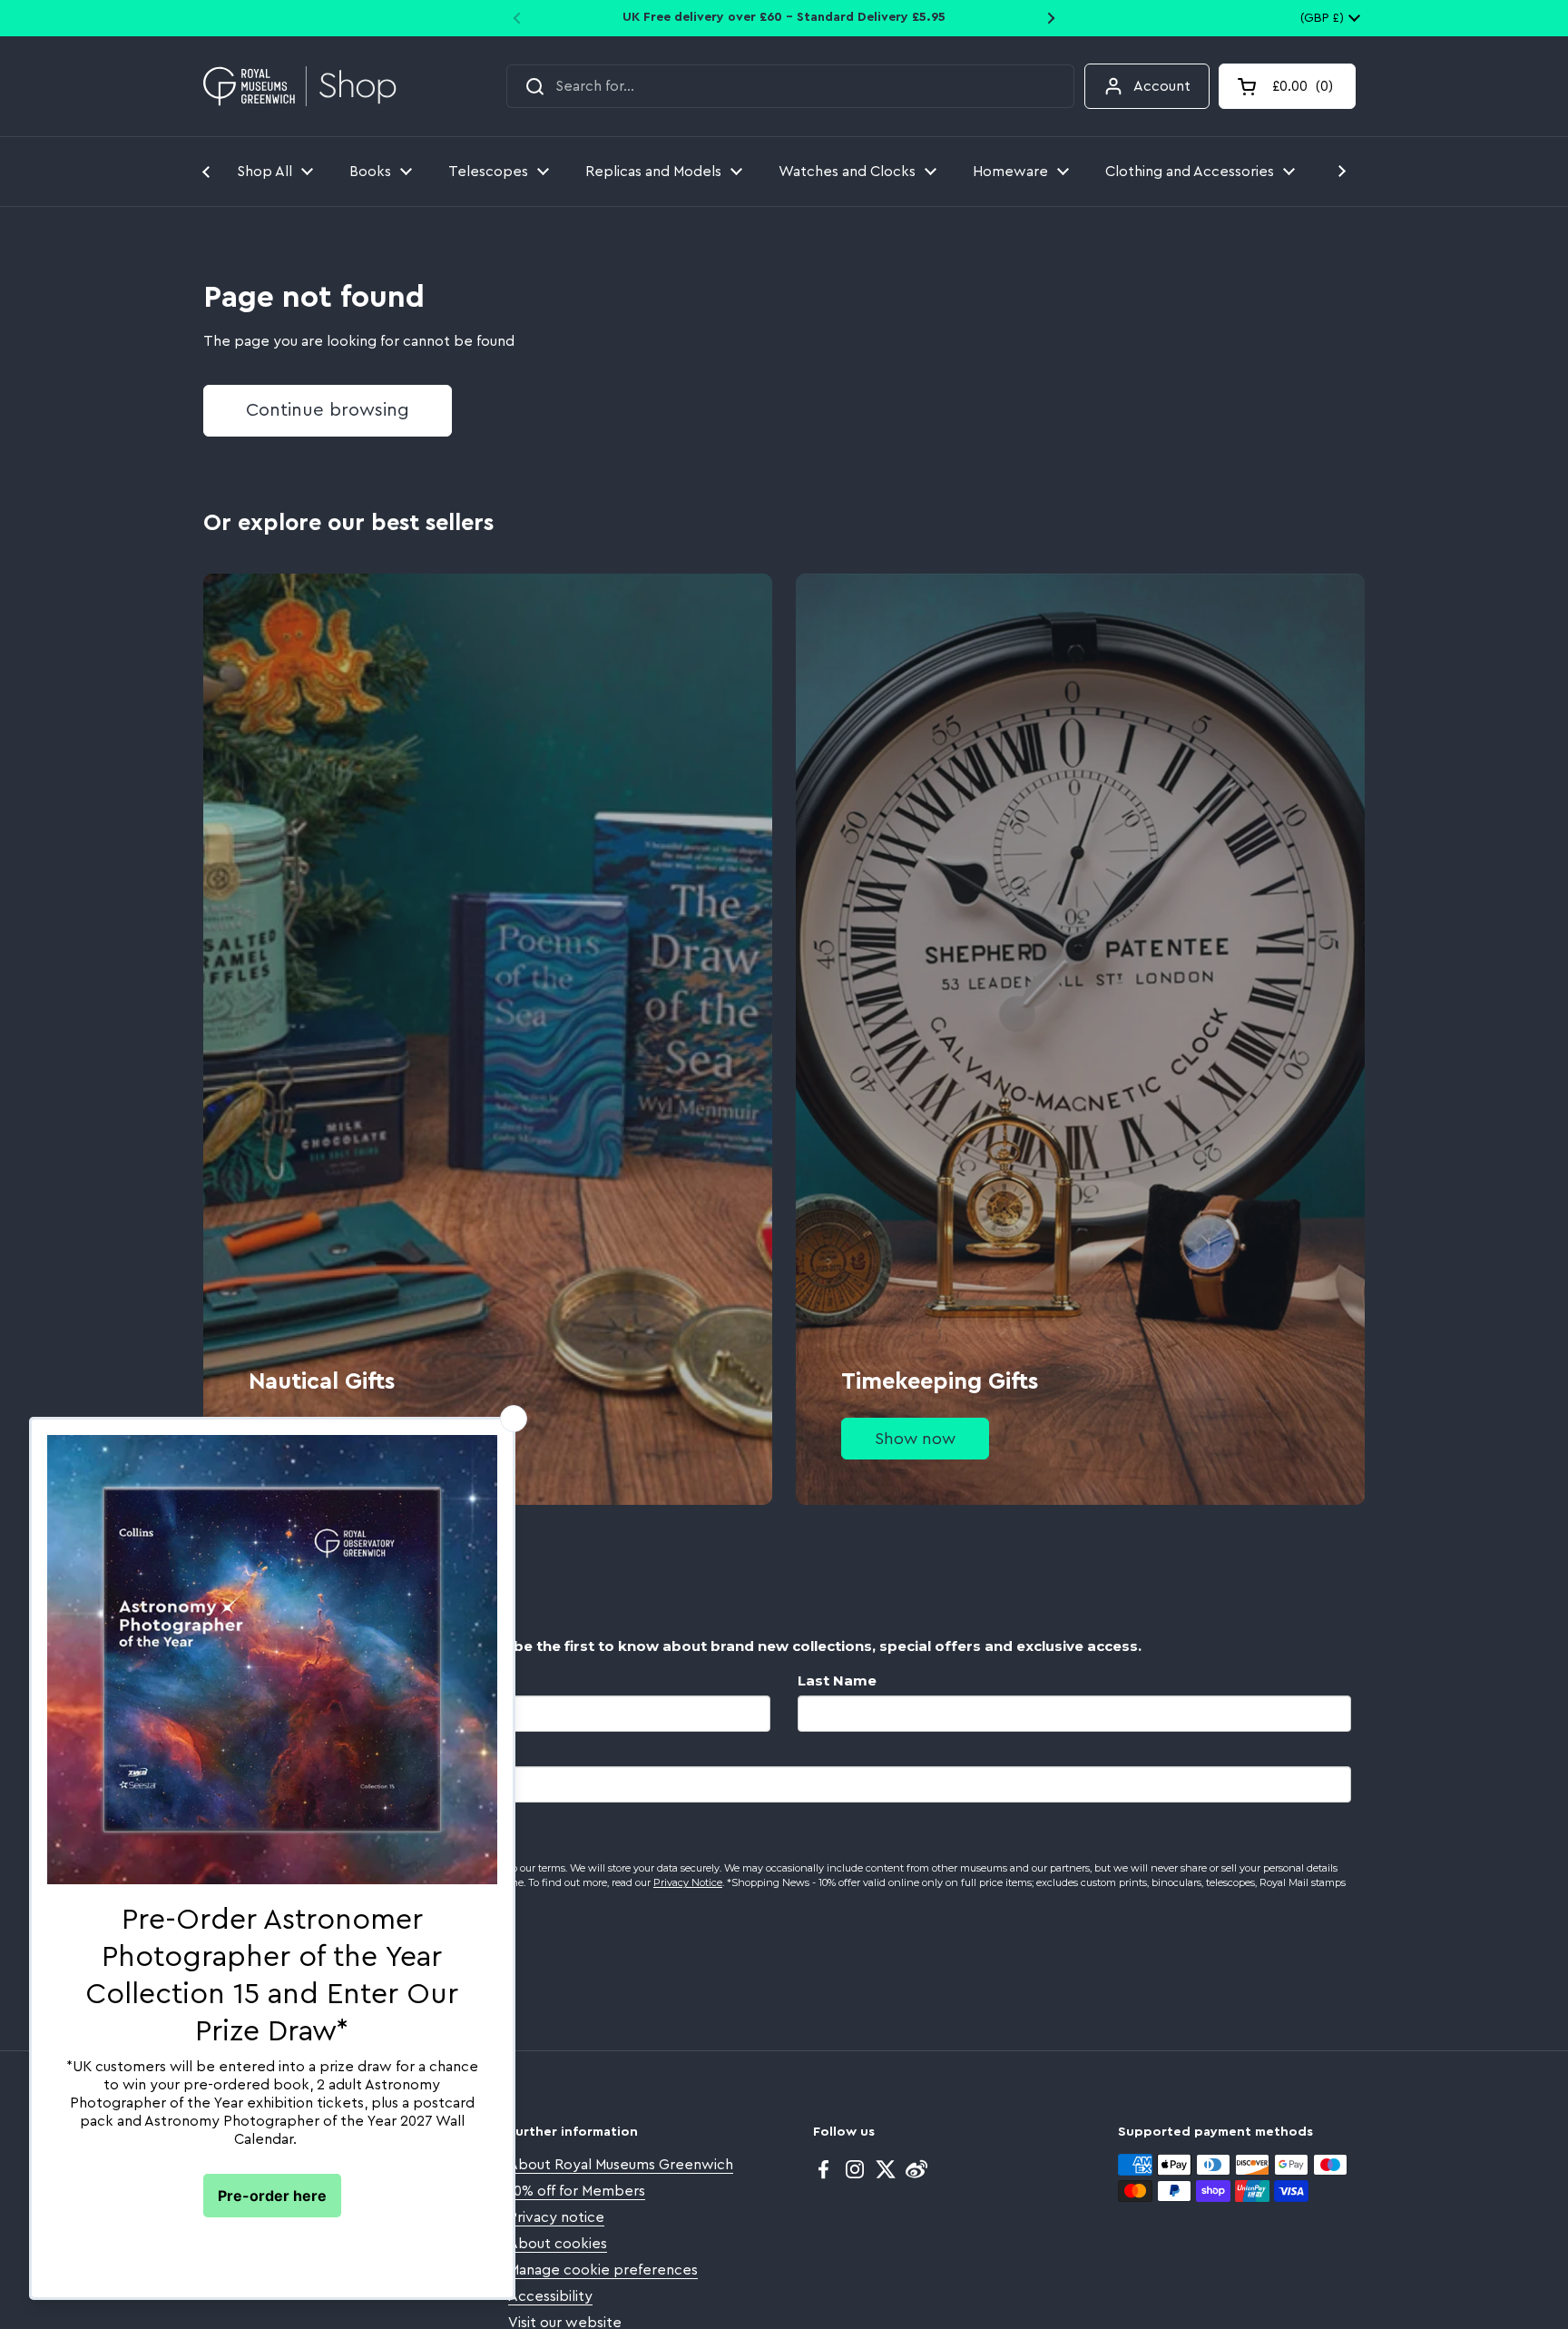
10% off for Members (577, 2191)
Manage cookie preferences (603, 2270)
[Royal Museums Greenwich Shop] (300, 87)
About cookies (558, 2244)
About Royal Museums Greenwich (621, 2165)
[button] (1287, 86)
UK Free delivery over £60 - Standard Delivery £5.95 (784, 17)
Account (1162, 86)
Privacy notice (556, 2217)
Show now (915, 1439)
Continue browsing (328, 410)
